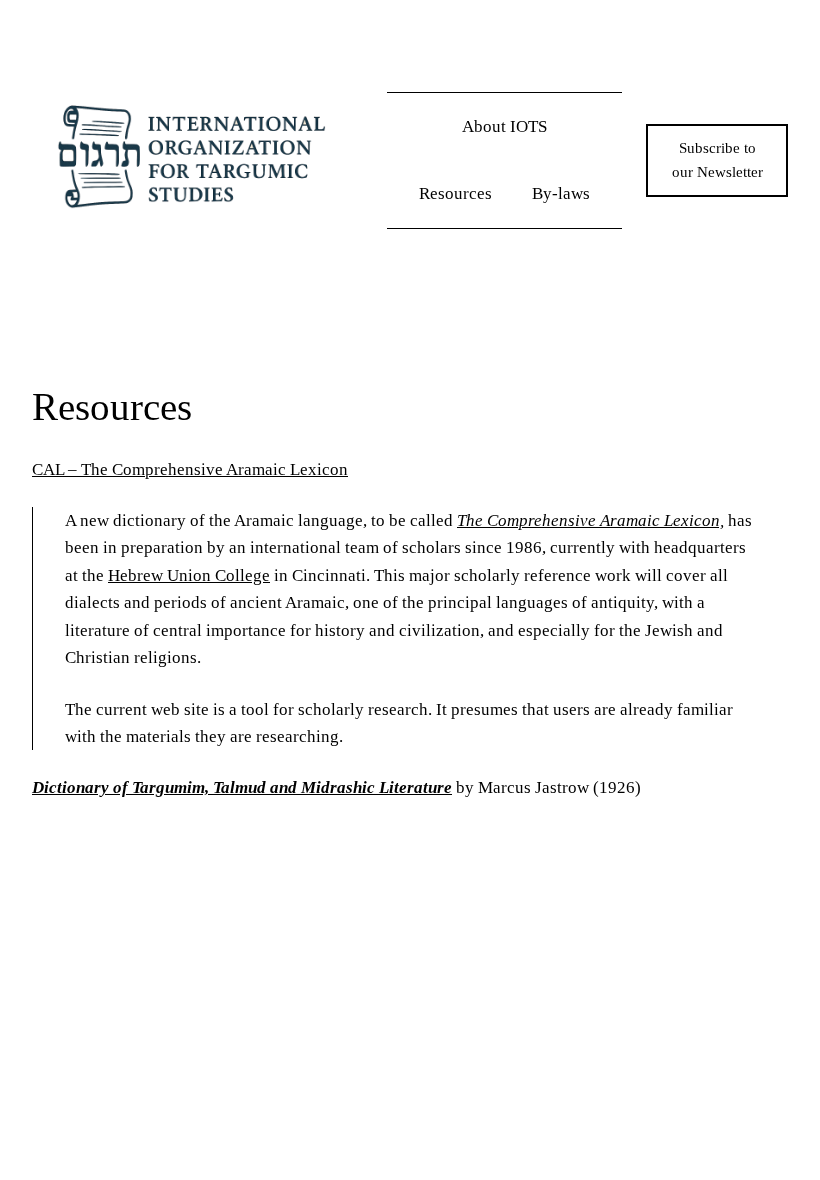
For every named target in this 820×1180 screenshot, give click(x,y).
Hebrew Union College (189, 575)
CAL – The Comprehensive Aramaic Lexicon (190, 469)
